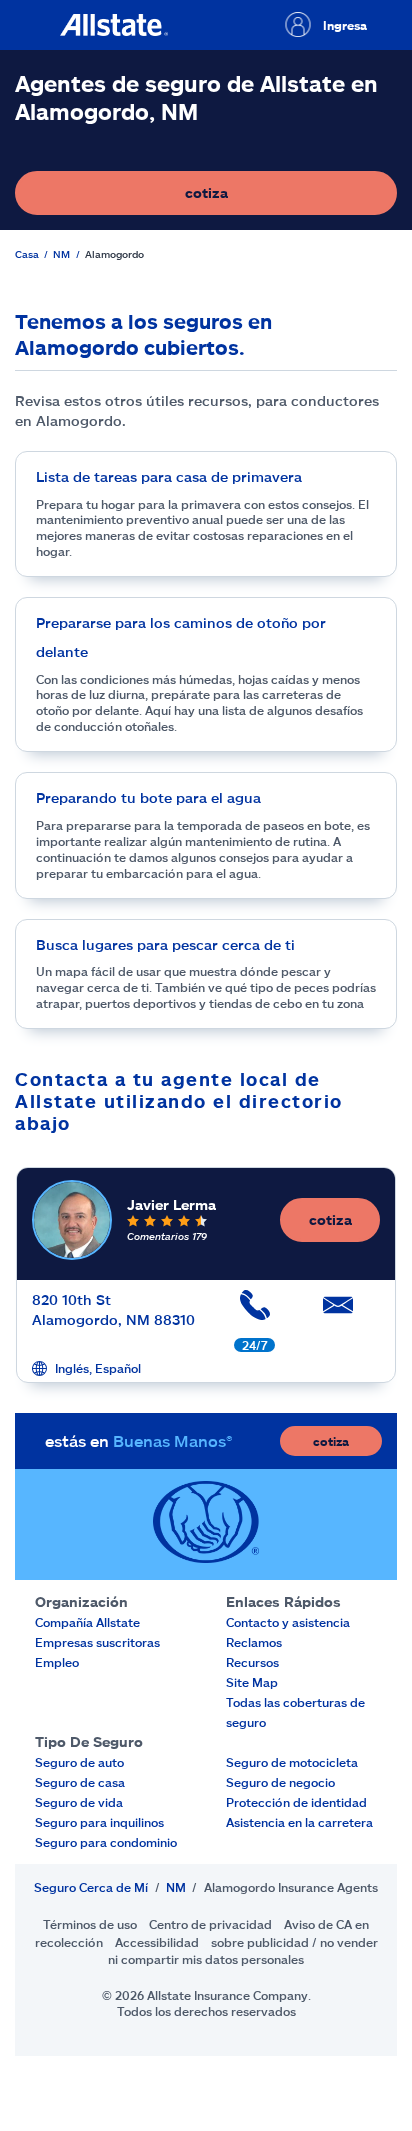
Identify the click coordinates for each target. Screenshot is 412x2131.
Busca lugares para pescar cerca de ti (165, 944)
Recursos (252, 1662)
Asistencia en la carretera (299, 1822)
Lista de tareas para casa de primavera (169, 476)
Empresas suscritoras (97, 1642)
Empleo (57, 1662)
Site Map (252, 1682)
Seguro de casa (80, 1782)
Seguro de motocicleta (292, 1762)
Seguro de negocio (280, 1782)
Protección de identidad (296, 1802)
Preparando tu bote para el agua (148, 797)
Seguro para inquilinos (99, 1822)
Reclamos (254, 1642)
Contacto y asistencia (288, 1622)
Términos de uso (90, 1924)
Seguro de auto (79, 1762)
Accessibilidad (157, 1942)
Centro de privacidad (210, 1924)
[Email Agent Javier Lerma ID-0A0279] (338, 1312)
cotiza (275, 197)
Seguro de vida (79, 1802)
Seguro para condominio (106, 1842)
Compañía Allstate (87, 1622)
